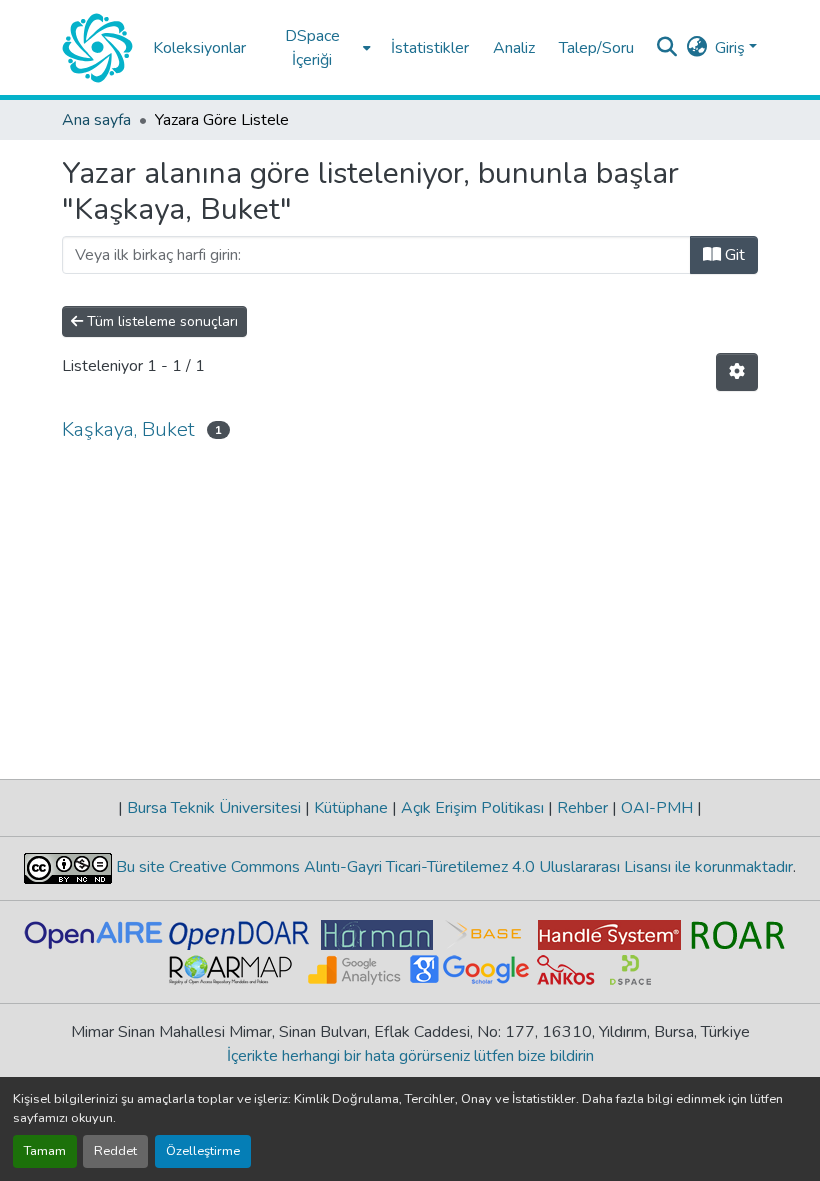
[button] (97, 48)
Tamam (45, 1151)
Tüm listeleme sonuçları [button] (160, 321)
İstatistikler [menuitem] (430, 48)
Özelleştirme (203, 1151)
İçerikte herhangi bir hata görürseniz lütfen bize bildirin (410, 1056)
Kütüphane (351, 808)
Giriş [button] (732, 48)
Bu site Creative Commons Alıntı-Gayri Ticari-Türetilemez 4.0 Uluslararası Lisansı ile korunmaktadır (452, 867)
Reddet (115, 1151)
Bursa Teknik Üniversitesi (214, 808)
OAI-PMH (657, 808)
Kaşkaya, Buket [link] (128, 429)
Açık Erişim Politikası (472, 808)
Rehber (582, 808)
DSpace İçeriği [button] (312, 48)
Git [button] (733, 255)
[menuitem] (318, 47)
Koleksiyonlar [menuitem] (199, 48)
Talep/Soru (596, 48)
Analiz (514, 48)
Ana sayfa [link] (96, 120)
